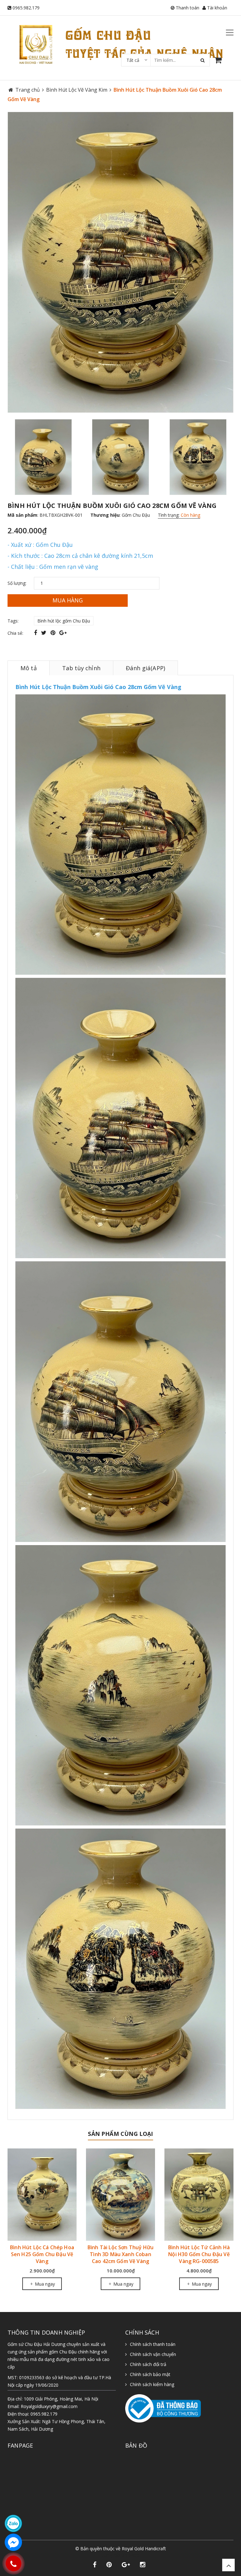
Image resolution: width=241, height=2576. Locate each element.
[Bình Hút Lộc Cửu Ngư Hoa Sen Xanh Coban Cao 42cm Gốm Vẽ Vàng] (120, 2194)
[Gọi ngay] (13, 2563)
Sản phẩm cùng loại (120, 2134)
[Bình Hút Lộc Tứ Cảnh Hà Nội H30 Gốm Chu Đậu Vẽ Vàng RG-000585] (42, 2194)
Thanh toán (187, 8)
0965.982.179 (26, 8)
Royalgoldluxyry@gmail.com (49, 2406)
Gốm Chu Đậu (136, 515)
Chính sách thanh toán (153, 2344)
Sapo (134, 2555)
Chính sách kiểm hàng (152, 2384)
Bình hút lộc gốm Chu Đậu (64, 621)
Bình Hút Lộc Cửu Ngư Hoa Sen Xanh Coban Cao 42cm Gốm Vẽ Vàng (121, 2254)
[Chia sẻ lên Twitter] (45, 633)
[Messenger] (13, 2542)
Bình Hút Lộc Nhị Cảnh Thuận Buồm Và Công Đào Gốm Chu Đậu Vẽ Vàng (199, 2254)
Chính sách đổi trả (148, 2364)
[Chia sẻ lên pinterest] (54, 633)
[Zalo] (13, 2523)
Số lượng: (17, 583)
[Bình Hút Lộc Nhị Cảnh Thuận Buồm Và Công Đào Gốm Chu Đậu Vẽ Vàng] (199, 2194)
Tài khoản (217, 8)
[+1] (63, 633)
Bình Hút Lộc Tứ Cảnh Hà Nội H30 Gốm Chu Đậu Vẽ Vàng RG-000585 (42, 2254)
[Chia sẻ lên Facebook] (36, 633)
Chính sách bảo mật (150, 2374)
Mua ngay (44, 2284)
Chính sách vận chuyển (153, 2354)
